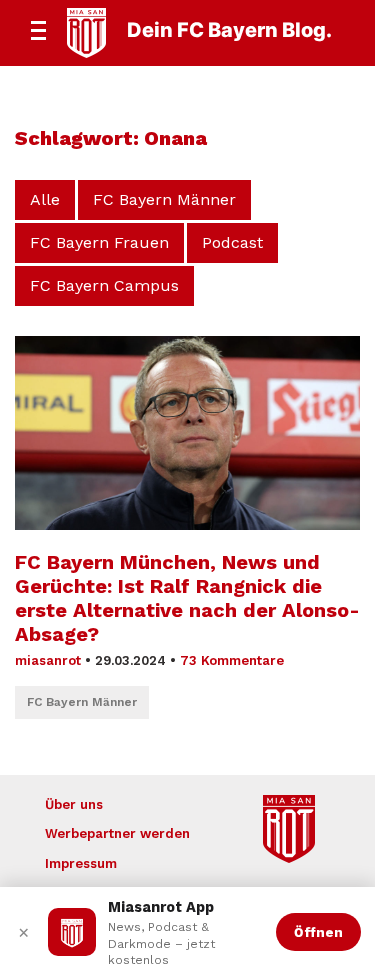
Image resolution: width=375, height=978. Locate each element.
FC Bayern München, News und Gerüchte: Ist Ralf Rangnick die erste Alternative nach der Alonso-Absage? (187, 598)
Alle (45, 199)
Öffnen (318, 932)
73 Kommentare (232, 660)
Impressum (81, 863)
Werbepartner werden (117, 833)
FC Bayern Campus (104, 285)
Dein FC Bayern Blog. (229, 30)
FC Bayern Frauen (99, 242)
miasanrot (48, 660)
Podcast (232, 242)
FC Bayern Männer (164, 199)
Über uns (74, 804)
